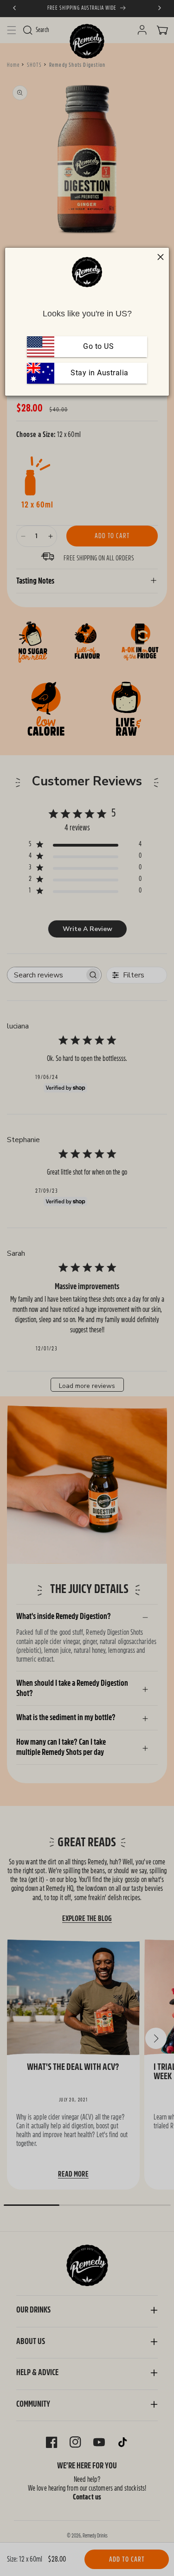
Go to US (98, 346)
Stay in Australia (99, 373)
